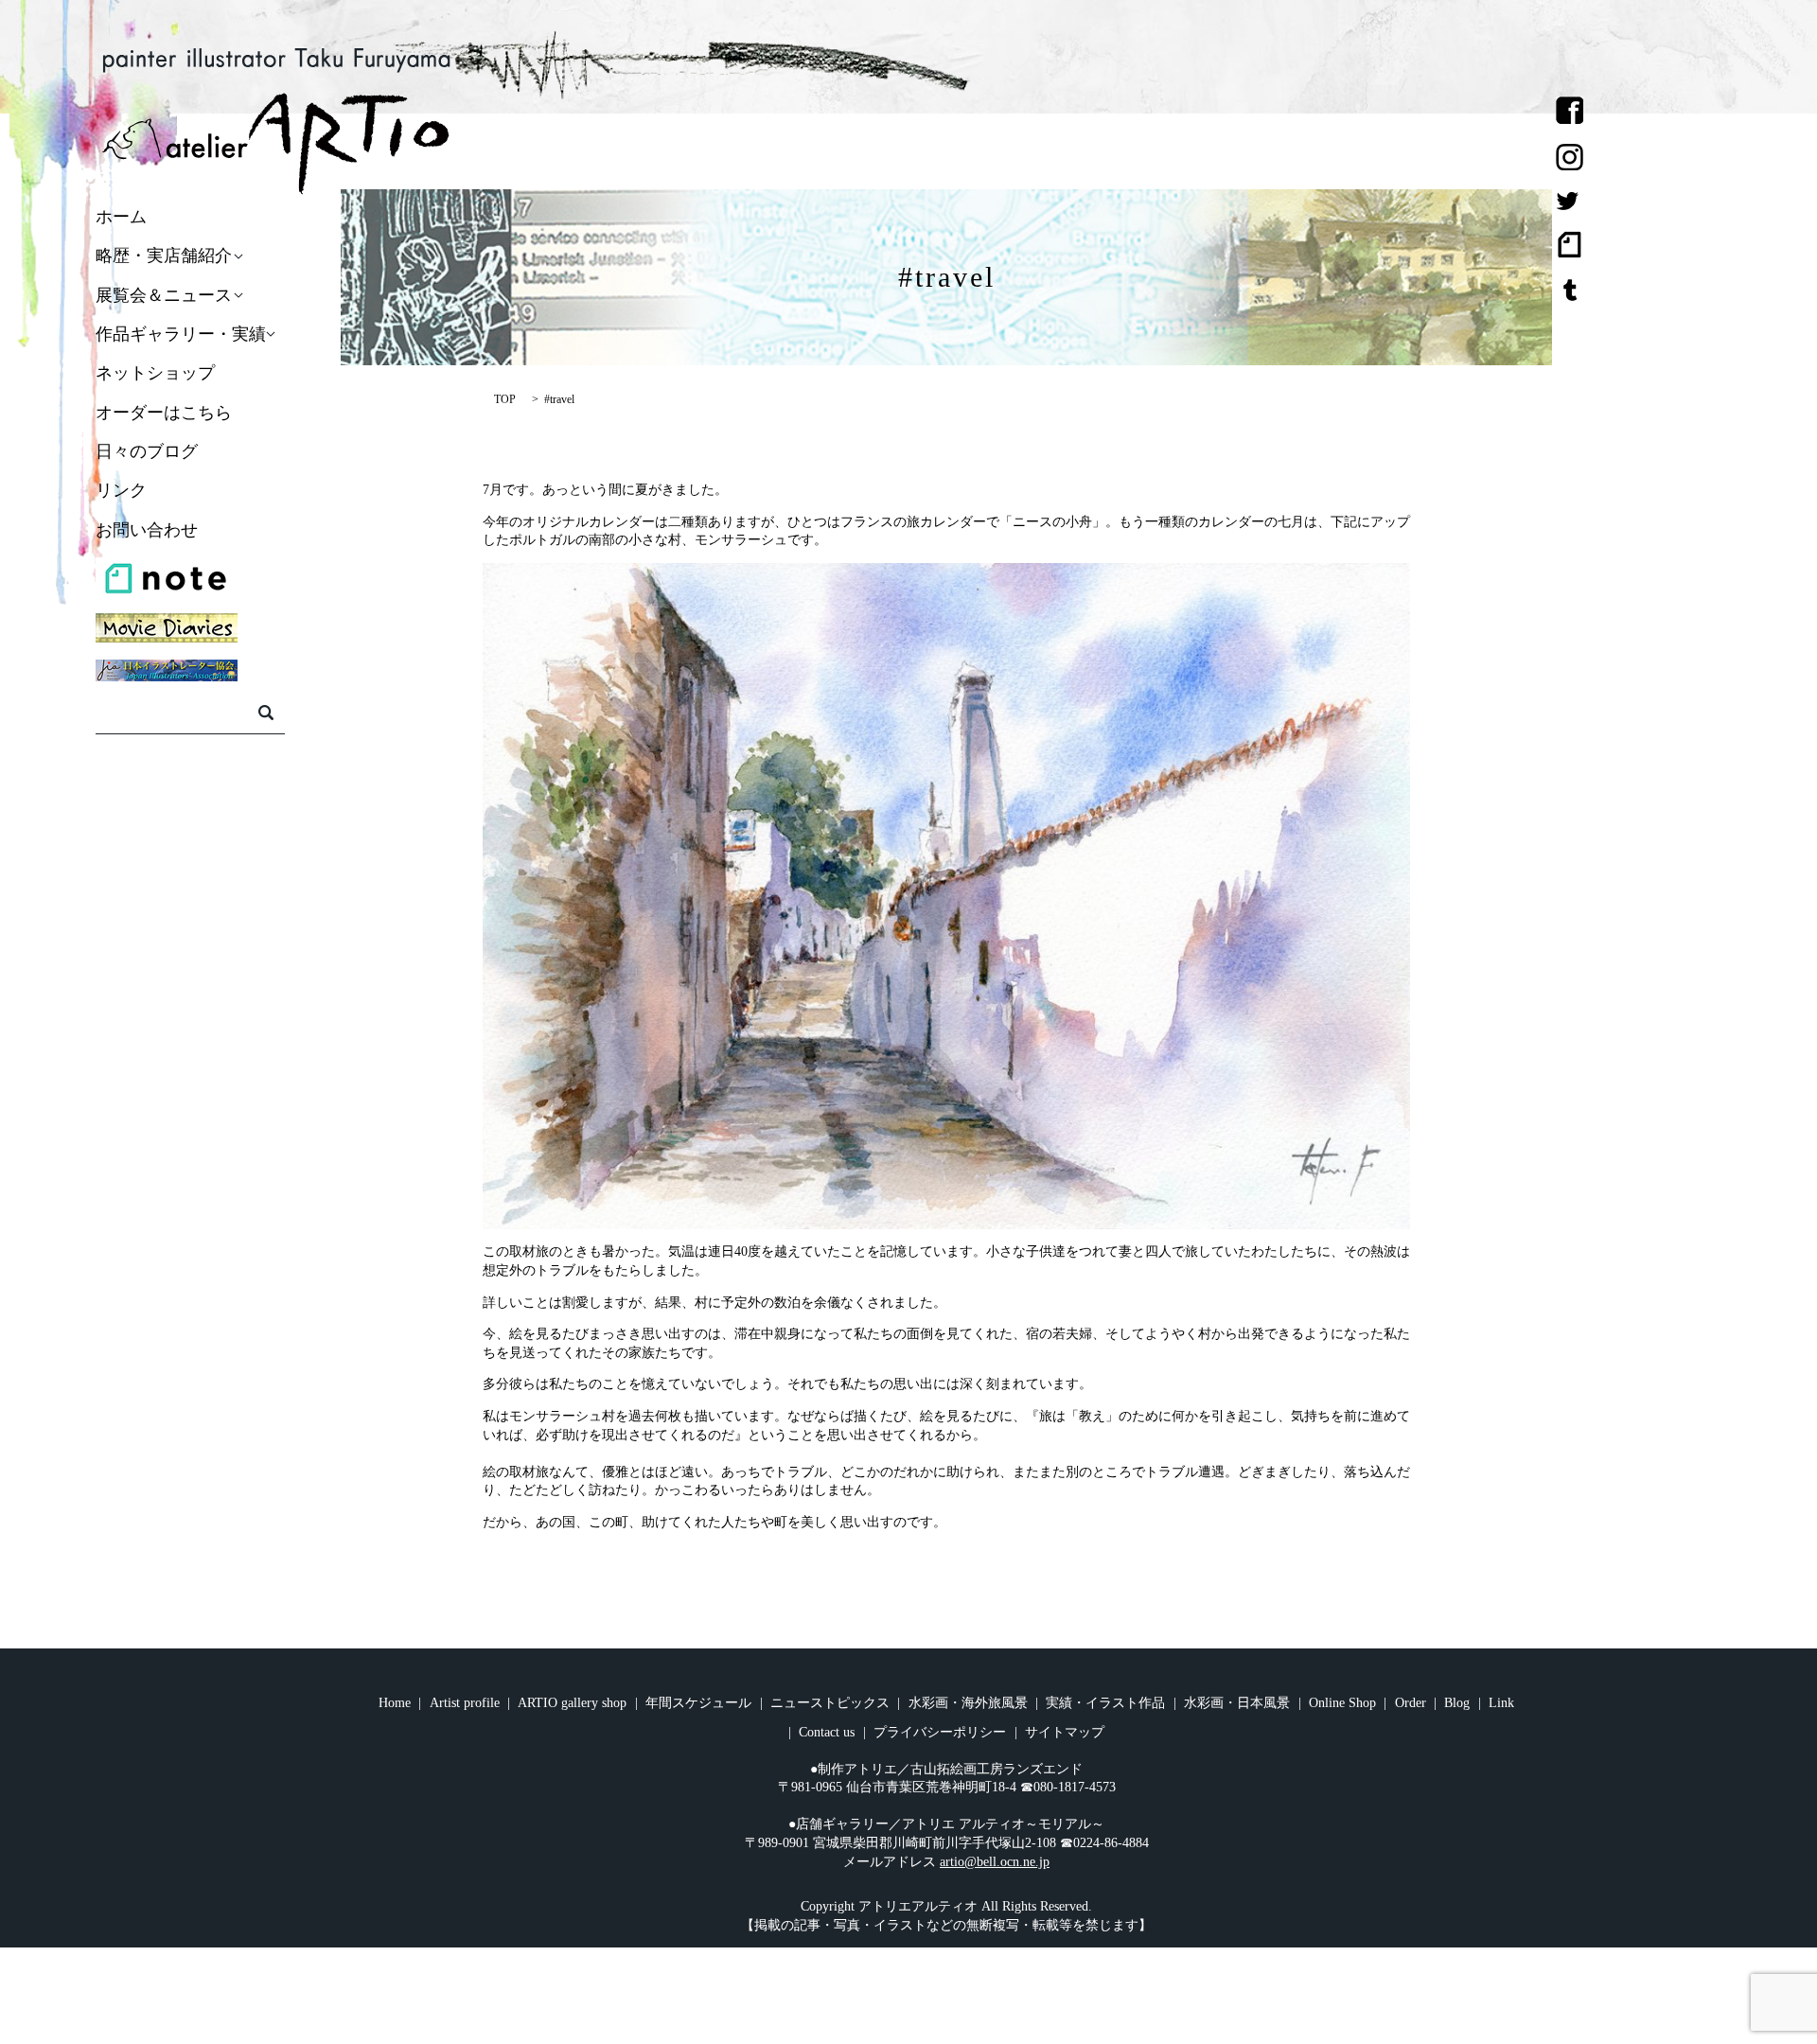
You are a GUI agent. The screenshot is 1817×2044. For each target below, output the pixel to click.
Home (395, 1703)
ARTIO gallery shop (572, 1703)
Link (1501, 1703)
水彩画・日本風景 (1237, 1703)
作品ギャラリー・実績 (181, 334)
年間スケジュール (698, 1703)
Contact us (827, 1732)
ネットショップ (155, 374)
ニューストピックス (830, 1703)
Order (1411, 1703)
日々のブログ (147, 451)
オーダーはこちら (164, 413)
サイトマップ (1065, 1732)
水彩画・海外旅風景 (968, 1703)
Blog (1457, 1703)
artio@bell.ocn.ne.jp (995, 1862)
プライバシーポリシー (940, 1732)
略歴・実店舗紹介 (164, 256)
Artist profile (465, 1703)
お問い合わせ (147, 530)
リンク (121, 491)
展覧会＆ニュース (164, 295)
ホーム (121, 217)
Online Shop (1342, 1703)
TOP (505, 399)
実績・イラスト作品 (1105, 1703)
